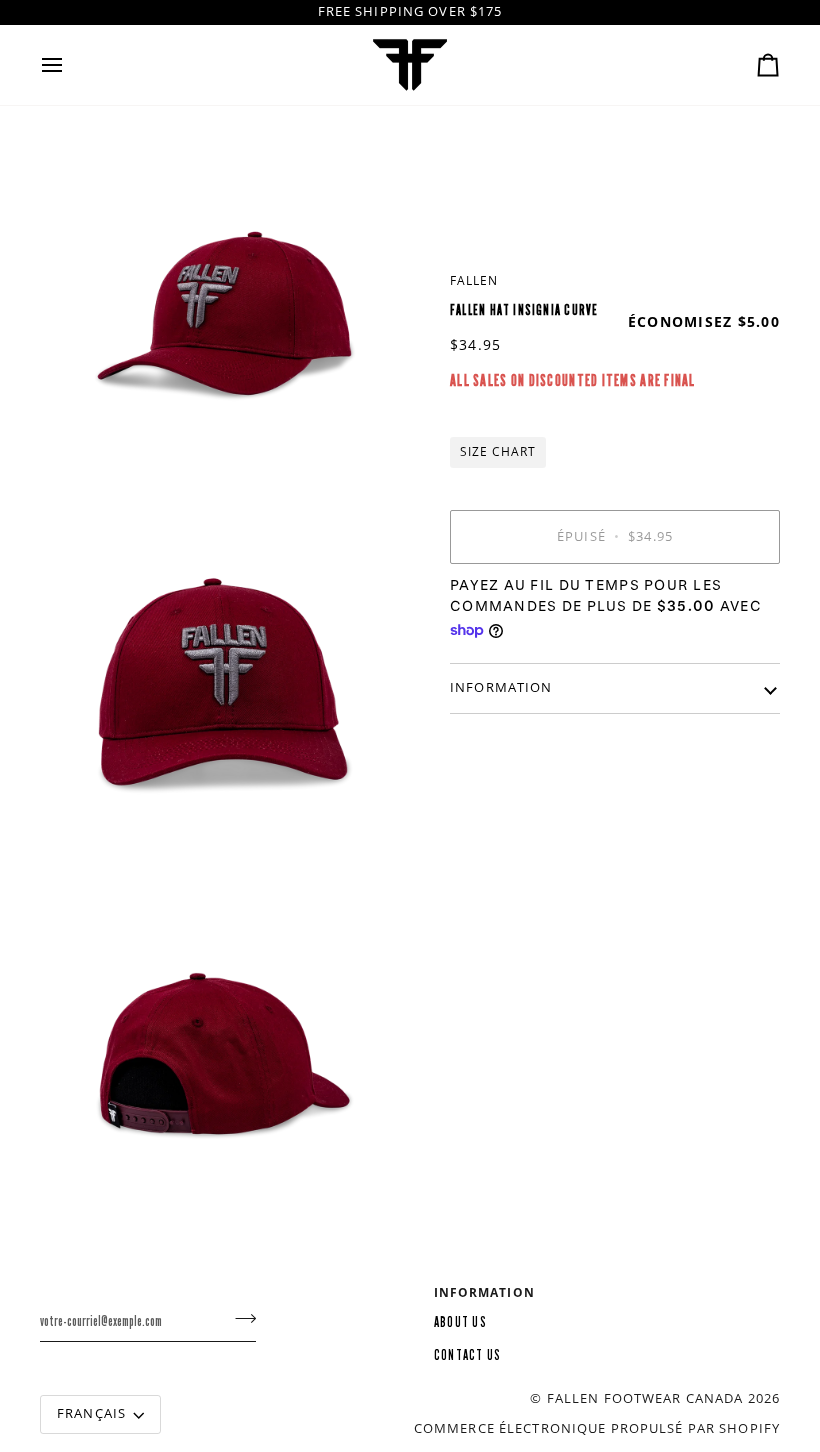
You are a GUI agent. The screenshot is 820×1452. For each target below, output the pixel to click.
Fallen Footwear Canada (645, 1398)
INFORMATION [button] (484, 1292)
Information (501, 687)
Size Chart (498, 451)
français (91, 1413)
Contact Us (468, 1355)
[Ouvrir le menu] (70, 65)
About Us (460, 1322)
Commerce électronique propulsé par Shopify (597, 1428)
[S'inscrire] (239, 1319)
